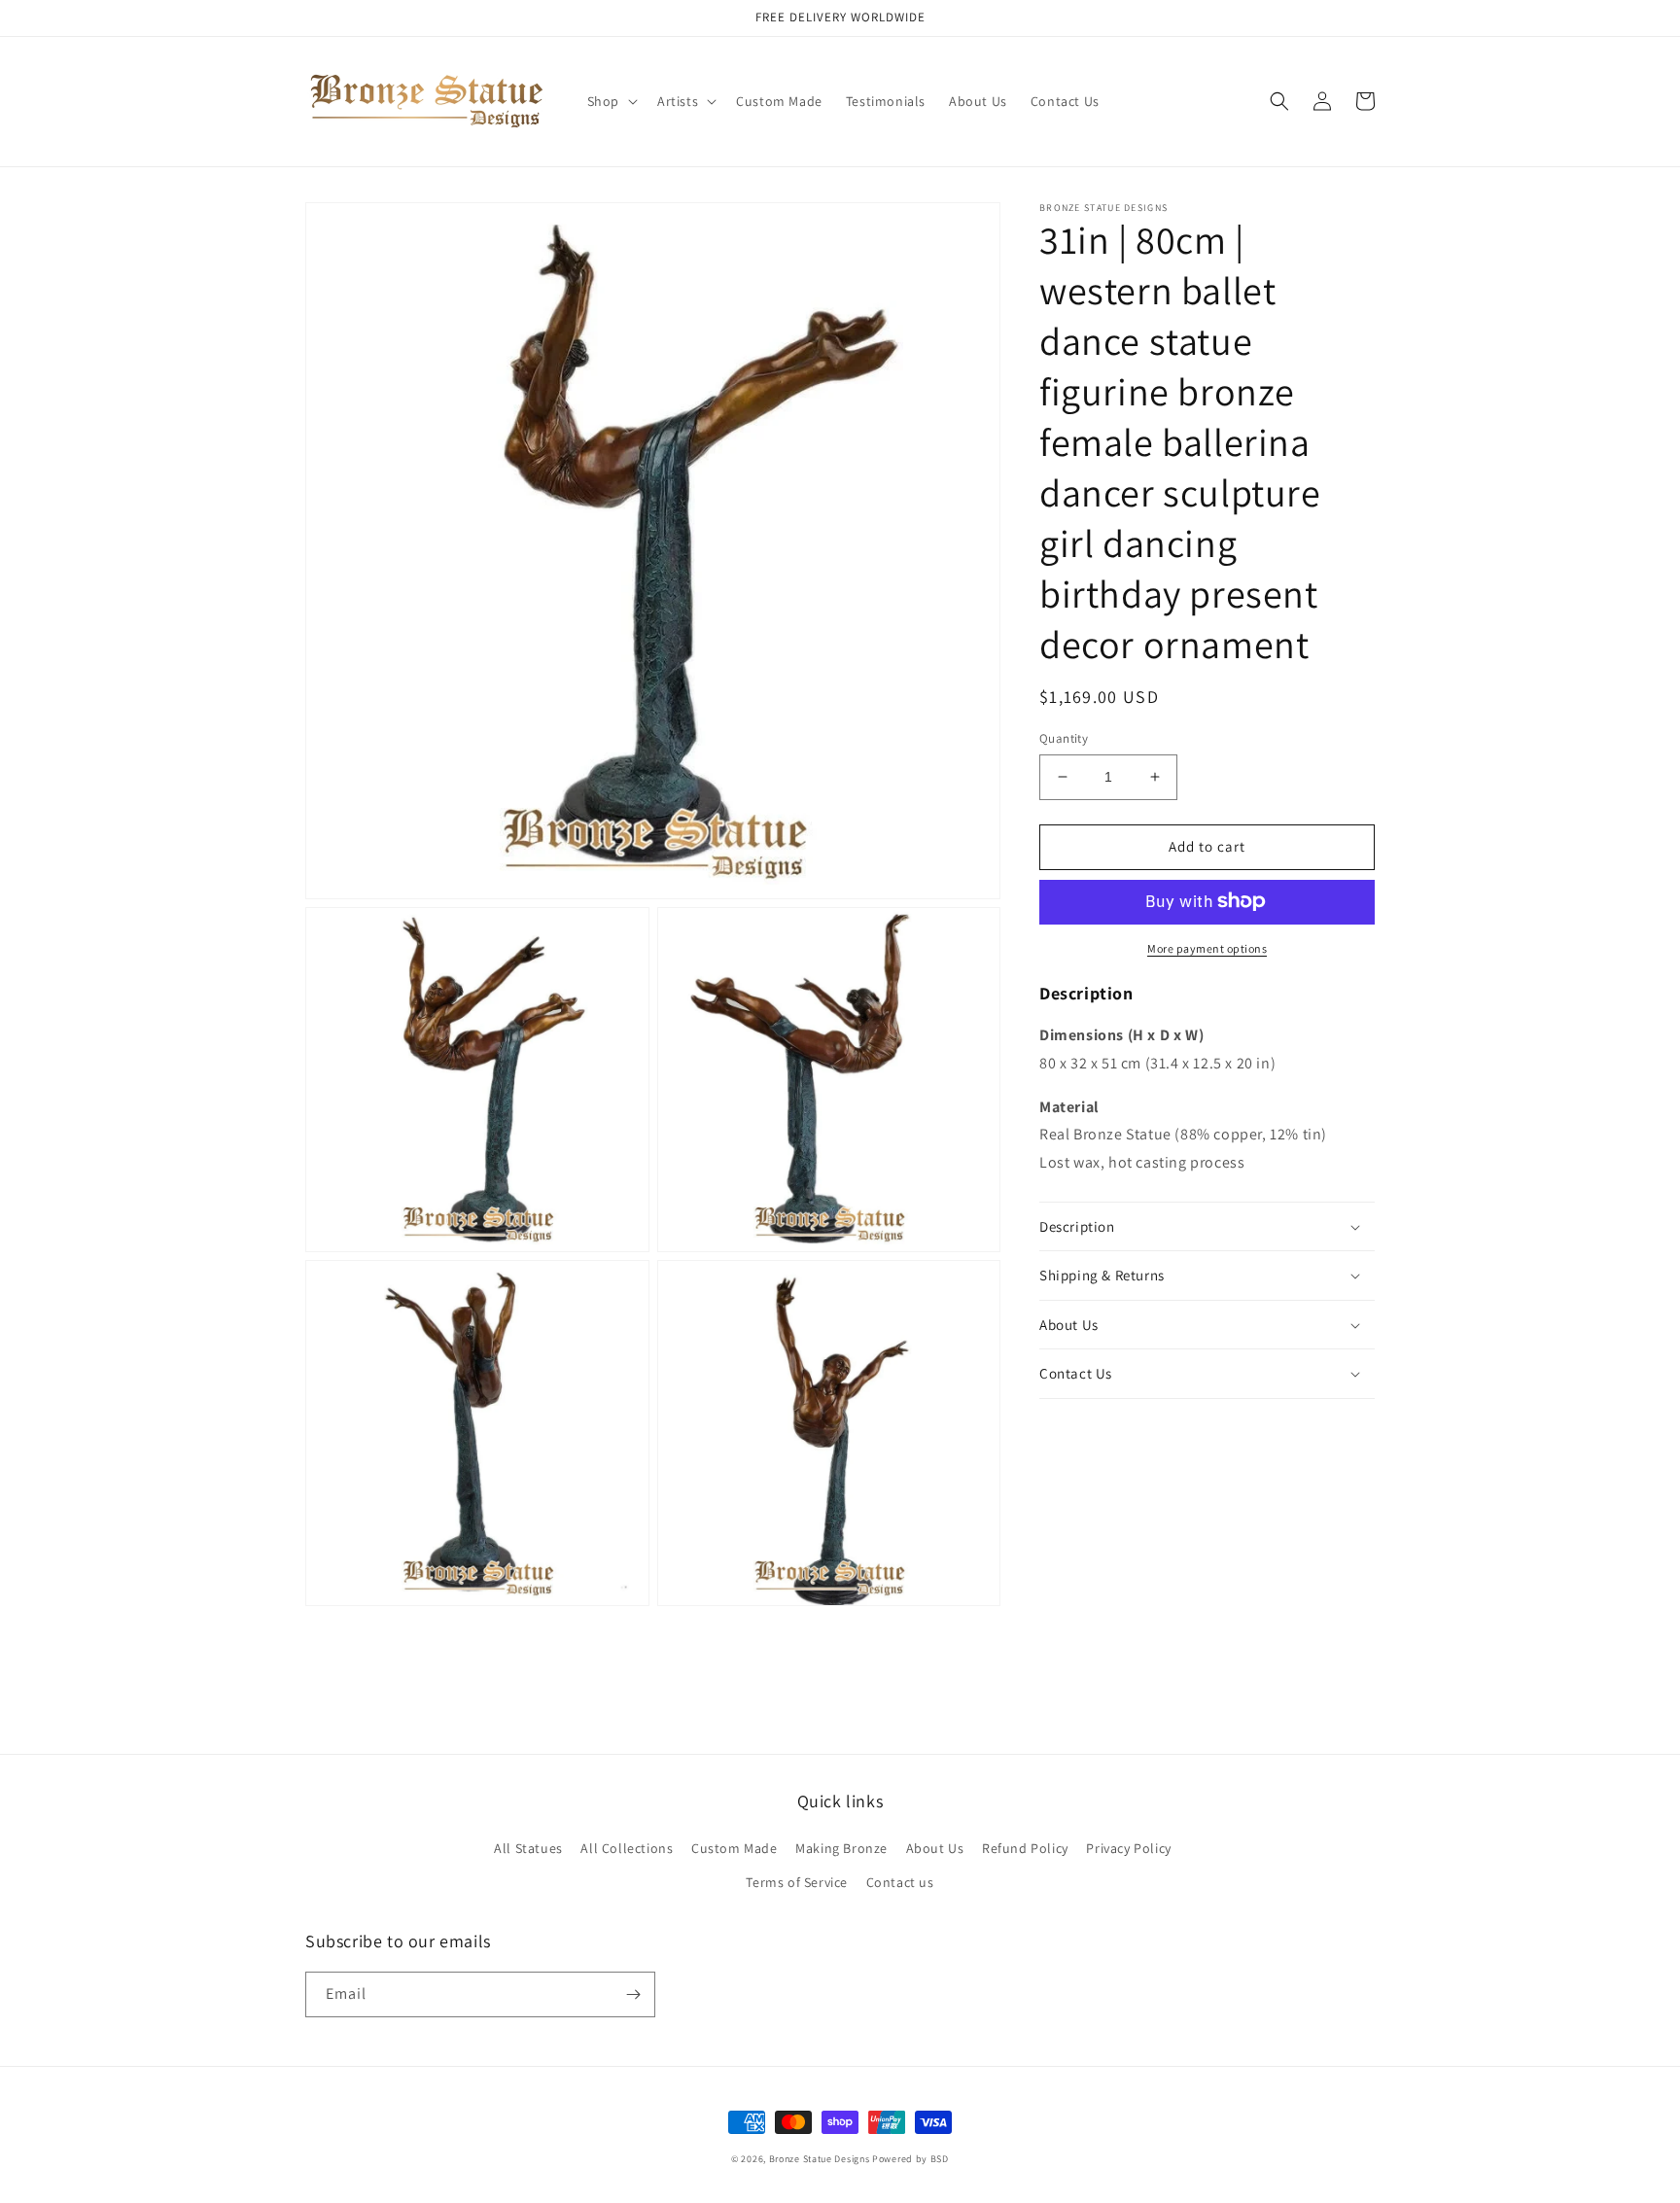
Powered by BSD (910, 2159)
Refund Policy (1025, 1848)
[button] (611, 101)
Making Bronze (841, 1848)
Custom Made (735, 1848)
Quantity (1064, 738)
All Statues (528, 1848)
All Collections (627, 1848)
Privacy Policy (1128, 1848)
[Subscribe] (633, 1994)
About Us (935, 1848)
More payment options (1207, 947)
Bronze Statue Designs (820, 2159)
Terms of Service (797, 1882)
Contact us (900, 1882)
